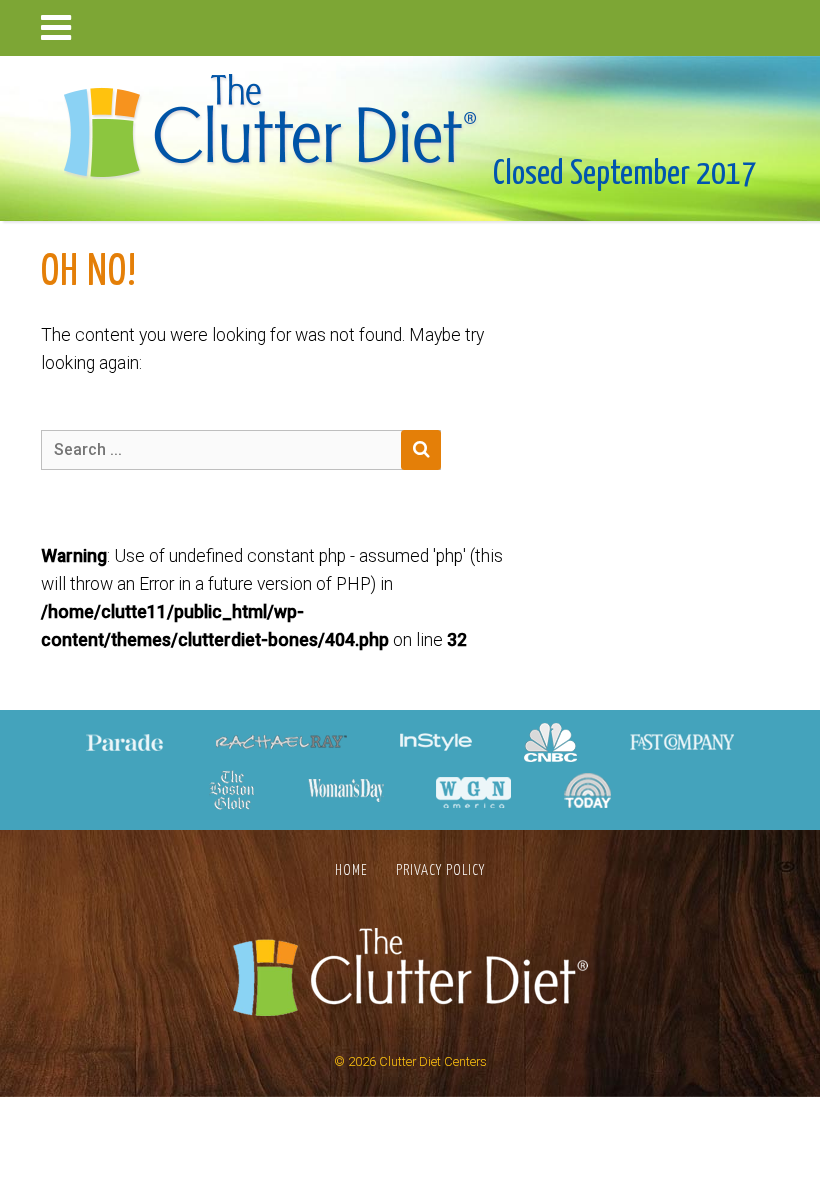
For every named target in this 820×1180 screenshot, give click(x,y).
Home (351, 870)
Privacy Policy (440, 870)
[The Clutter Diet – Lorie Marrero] (276, 120)
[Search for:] (241, 450)
